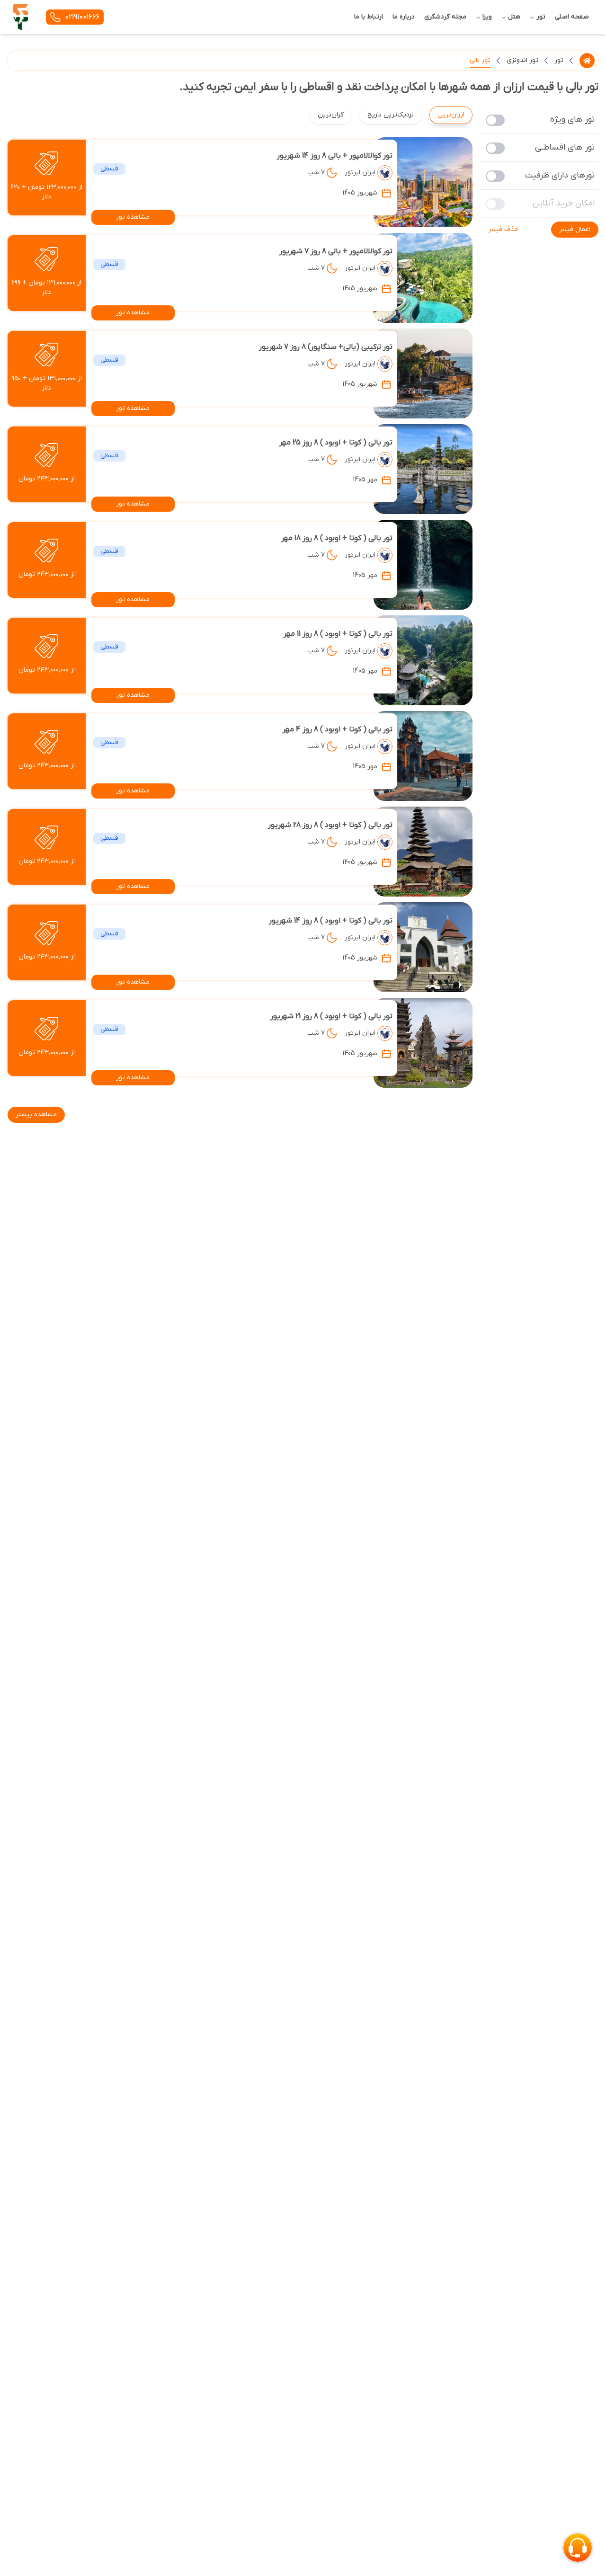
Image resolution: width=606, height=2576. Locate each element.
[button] (575, 230)
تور (559, 60)
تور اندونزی (522, 60)
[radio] (469, 109)
